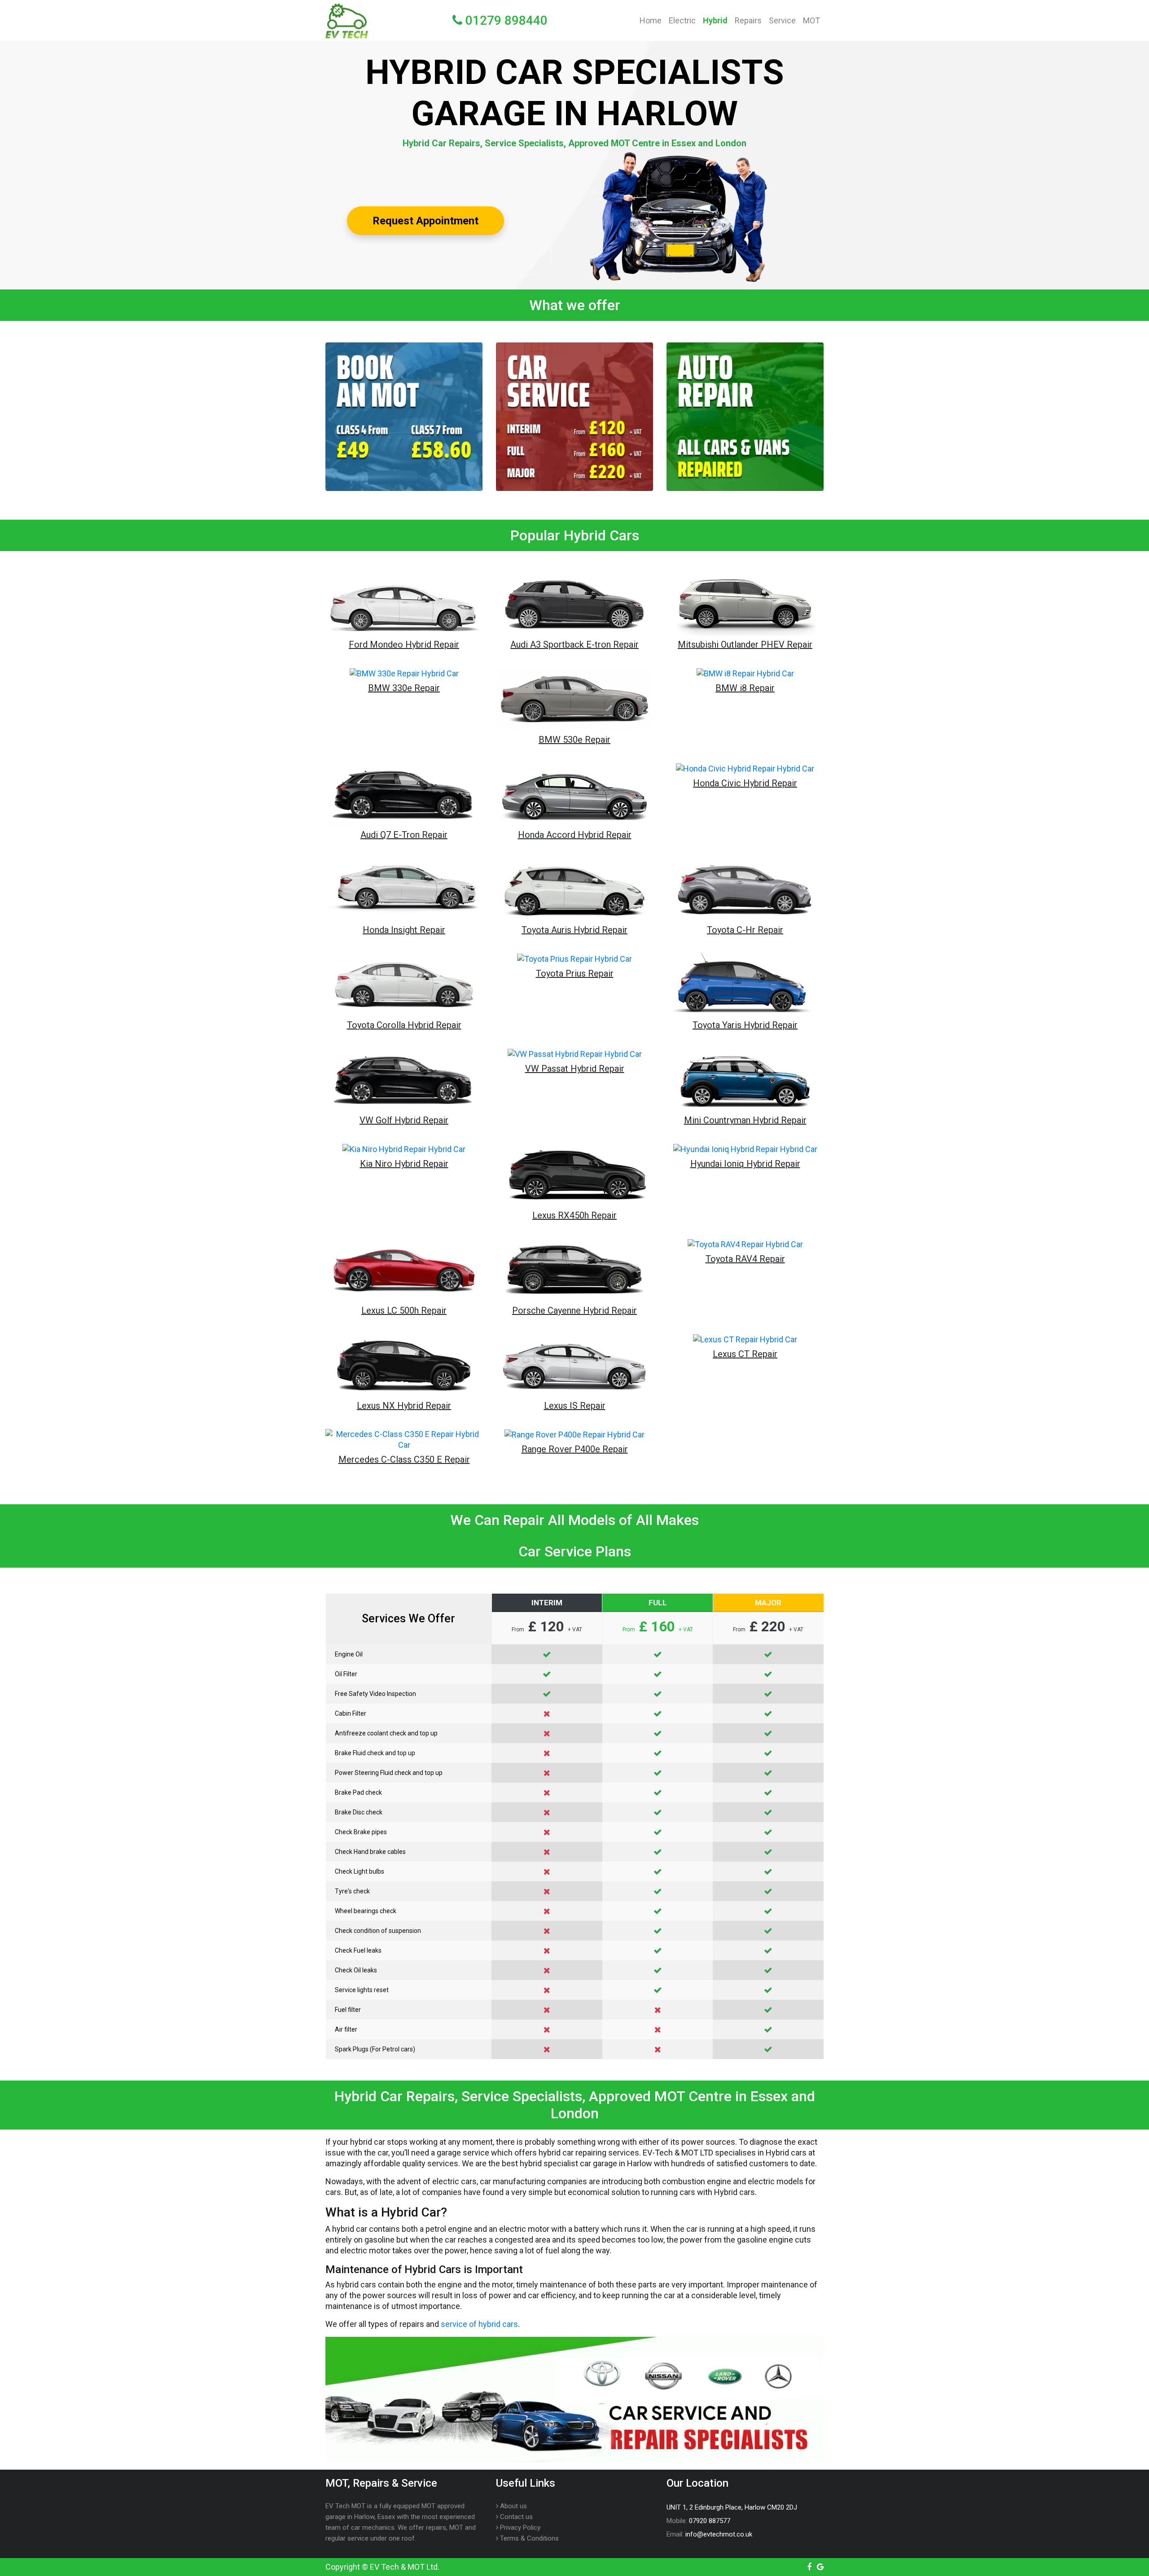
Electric (682, 20)
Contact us (515, 2517)
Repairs (748, 20)
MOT (811, 20)
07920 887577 (710, 2521)
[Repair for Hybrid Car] (745, 417)
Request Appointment (425, 221)
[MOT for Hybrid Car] (404, 417)
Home (652, 20)
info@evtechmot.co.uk (719, 2534)
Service (782, 20)
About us (513, 2506)
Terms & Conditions (528, 2538)
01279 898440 (505, 20)
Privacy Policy (519, 2528)
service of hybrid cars (479, 2324)
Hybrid (715, 20)
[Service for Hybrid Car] (574, 417)
